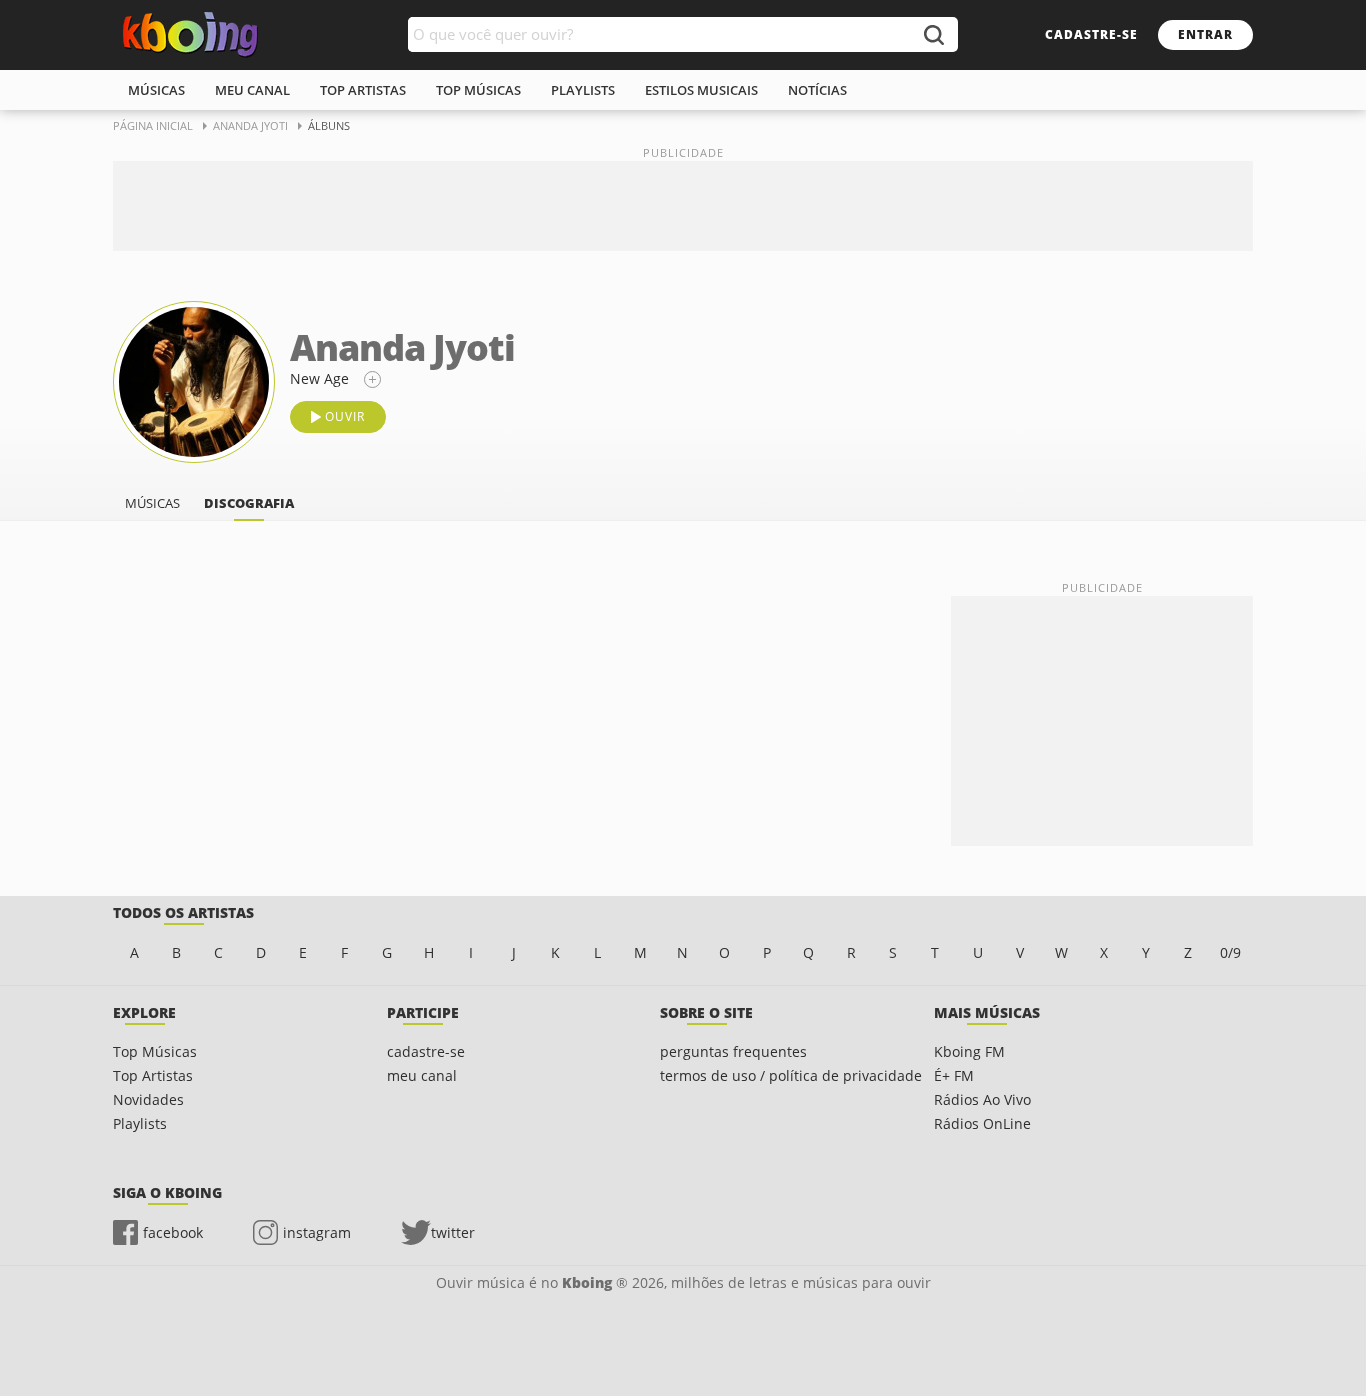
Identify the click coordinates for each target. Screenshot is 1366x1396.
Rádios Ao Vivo (982, 1099)
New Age (319, 378)
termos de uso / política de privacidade (791, 1075)
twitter (453, 1232)
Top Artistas (153, 1075)
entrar (1205, 34)
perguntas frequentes (733, 1051)
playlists (583, 90)
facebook (173, 1232)
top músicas (478, 90)
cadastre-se (1091, 34)
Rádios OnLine (982, 1123)
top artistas (363, 90)
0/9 (1230, 952)
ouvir (345, 416)
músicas (156, 90)
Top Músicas (155, 1051)
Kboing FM (969, 1051)
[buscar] (933, 34)
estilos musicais (701, 90)
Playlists (140, 1123)
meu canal (252, 90)
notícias (817, 90)
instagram (317, 1232)
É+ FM (954, 1075)
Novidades (148, 1099)
